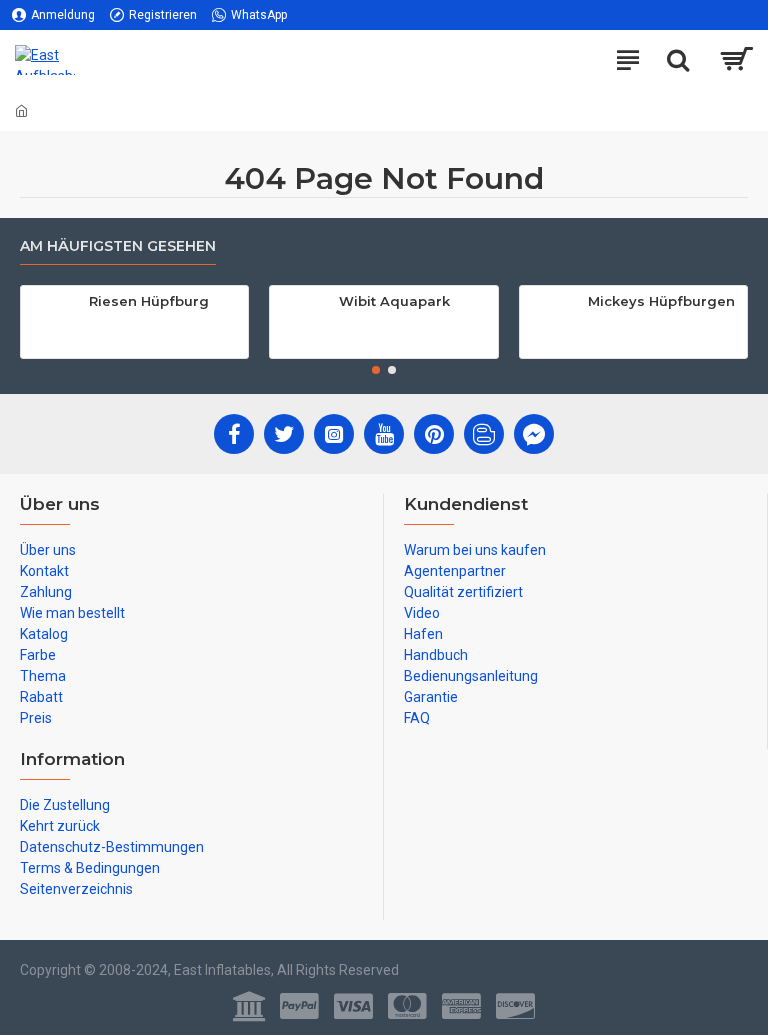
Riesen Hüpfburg (149, 301)
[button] (376, 370)
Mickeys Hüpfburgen (661, 301)
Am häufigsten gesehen (118, 246)
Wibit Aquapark (394, 301)
